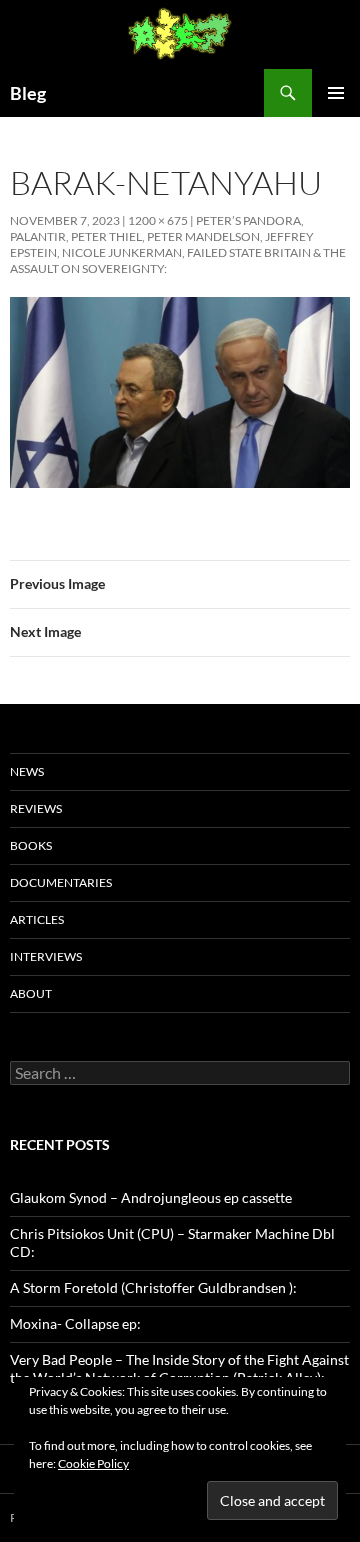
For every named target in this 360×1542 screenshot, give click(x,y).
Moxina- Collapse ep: (75, 1323)
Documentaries (61, 882)
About (31, 993)
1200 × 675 (158, 220)
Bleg (28, 93)
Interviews (46, 956)
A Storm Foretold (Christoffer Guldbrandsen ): (153, 1287)
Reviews (36, 808)
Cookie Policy (93, 1463)
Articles (37, 919)
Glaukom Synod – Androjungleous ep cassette (151, 1197)
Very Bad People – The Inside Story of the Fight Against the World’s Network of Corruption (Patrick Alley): (179, 1368)
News (27, 771)
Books (31, 845)
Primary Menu (336, 93)
